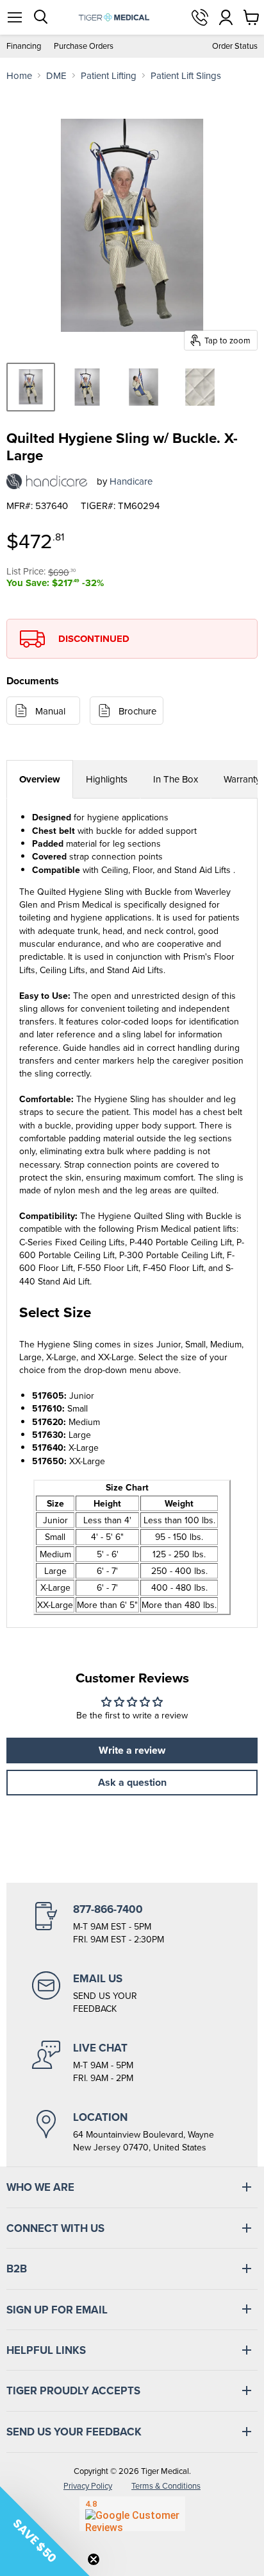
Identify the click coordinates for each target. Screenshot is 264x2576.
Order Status (235, 46)
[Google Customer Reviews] (132, 2514)
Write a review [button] (132, 1750)
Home (19, 75)
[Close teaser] (94, 2559)
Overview (40, 779)
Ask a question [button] (132, 1782)
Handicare (131, 481)
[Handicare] (47, 481)
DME (56, 75)
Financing (24, 46)
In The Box (176, 779)
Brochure (137, 711)
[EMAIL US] (132, 1993)
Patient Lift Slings (186, 75)
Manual (50, 711)
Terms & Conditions (166, 2486)
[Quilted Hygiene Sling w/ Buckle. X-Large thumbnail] (31, 387)
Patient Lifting (109, 75)
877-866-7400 (200, 17)
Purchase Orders (84, 46)
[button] (45, 2531)
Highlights (107, 779)
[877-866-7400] (132, 1924)
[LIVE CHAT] (132, 2062)
